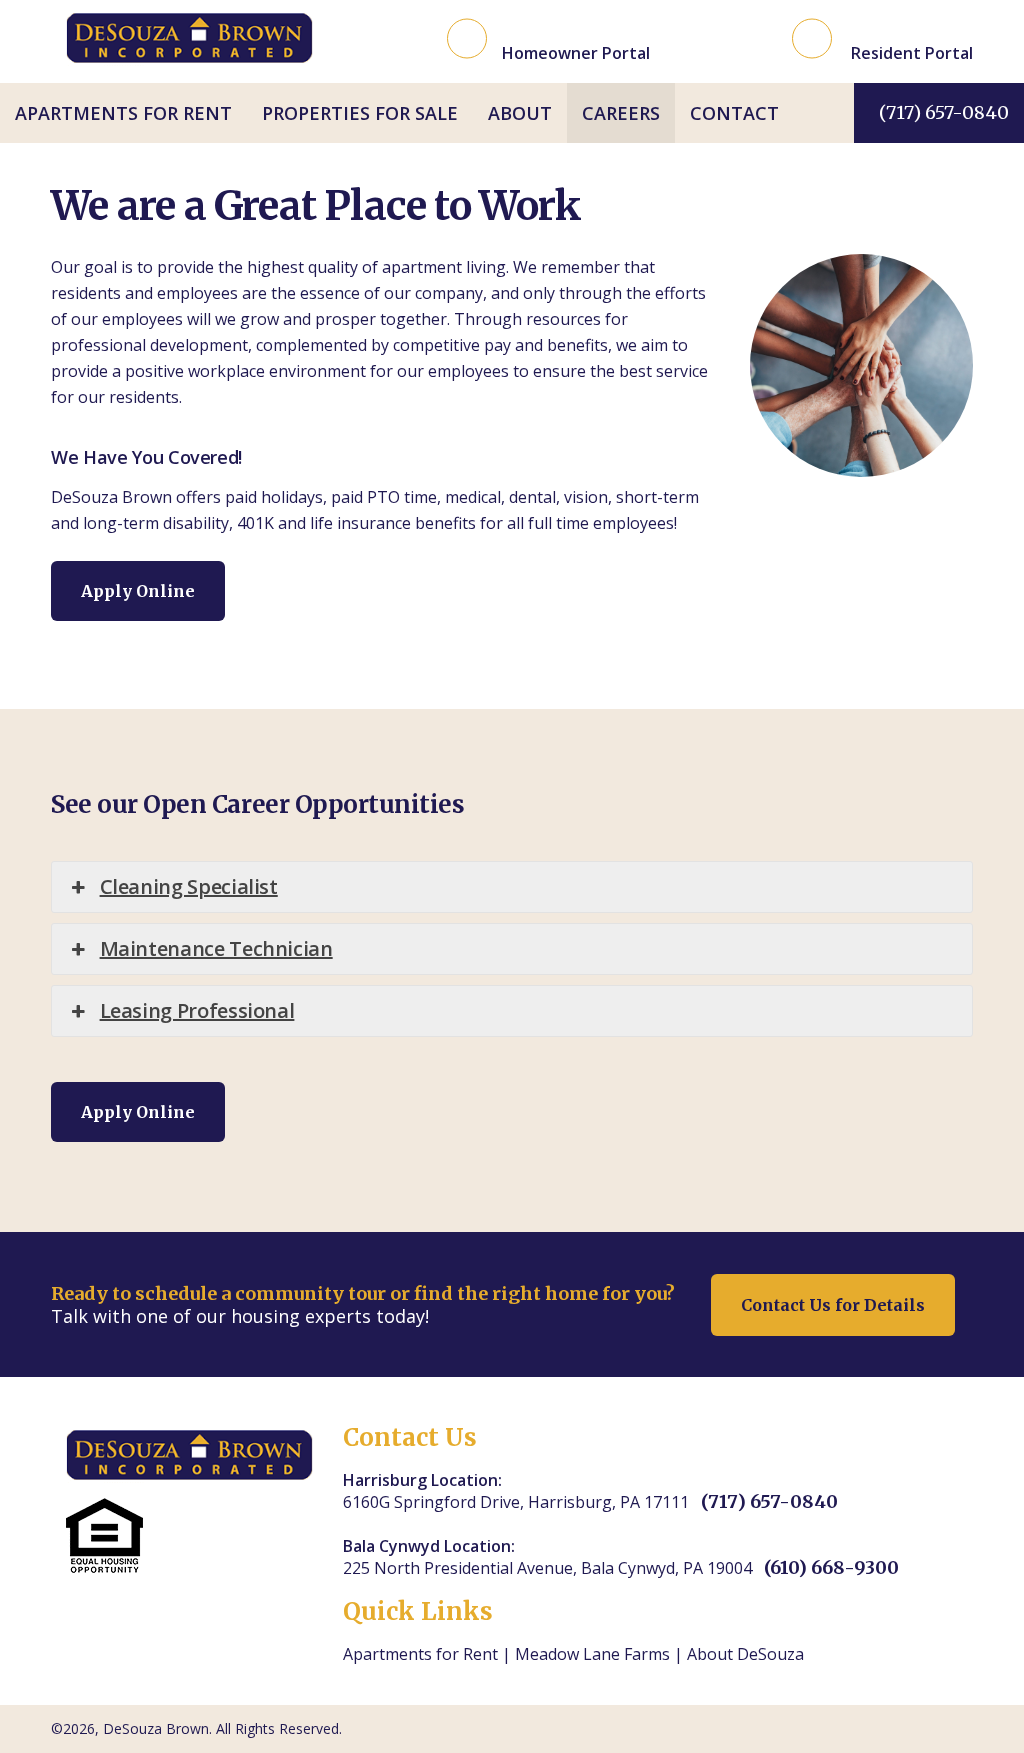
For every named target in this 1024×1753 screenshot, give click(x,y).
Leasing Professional (197, 1010)
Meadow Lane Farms (592, 1654)
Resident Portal (910, 52)
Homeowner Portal (576, 52)
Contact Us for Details (833, 1305)
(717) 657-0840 (944, 112)
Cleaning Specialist (189, 886)
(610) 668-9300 (831, 1567)
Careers (621, 113)
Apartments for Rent (123, 113)
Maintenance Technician (216, 948)
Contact (734, 113)
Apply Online (138, 591)
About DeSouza (745, 1654)
